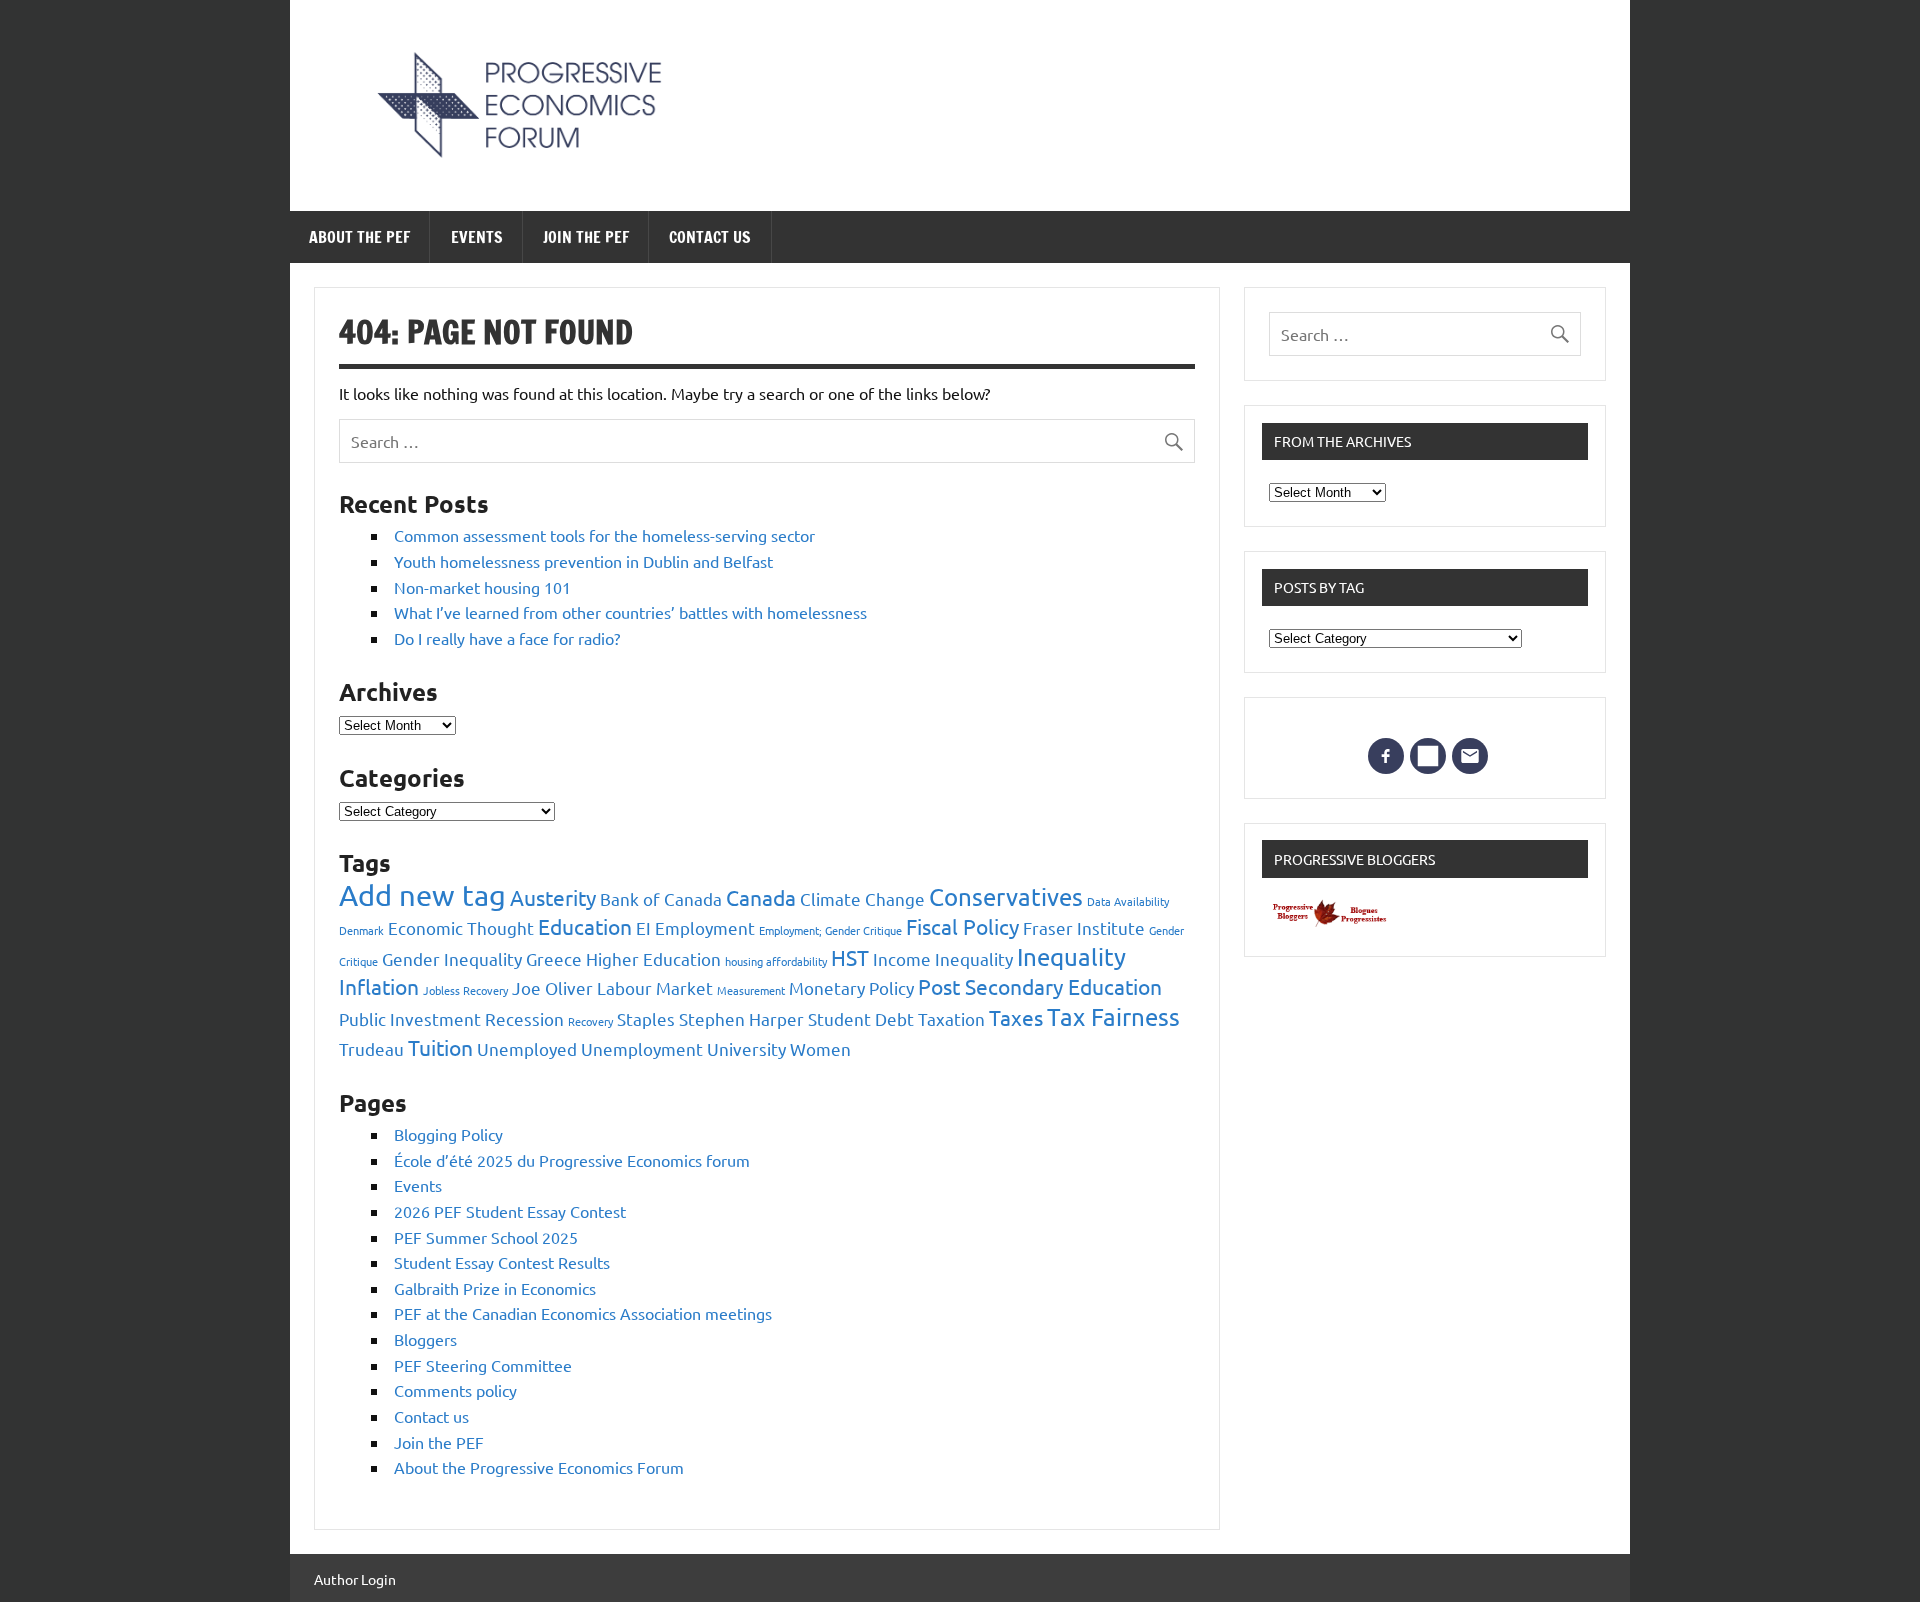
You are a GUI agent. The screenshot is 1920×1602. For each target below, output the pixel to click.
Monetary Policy (851, 987)
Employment (705, 927)
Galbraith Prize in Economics (495, 1288)
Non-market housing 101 (482, 587)
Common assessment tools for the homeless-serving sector (604, 535)
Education (585, 926)
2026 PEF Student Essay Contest (510, 1211)
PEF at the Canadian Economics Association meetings (583, 1313)
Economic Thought (461, 927)
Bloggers (425, 1339)
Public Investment (410, 1018)
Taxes (1016, 1017)
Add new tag (422, 895)
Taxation (951, 1018)
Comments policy (455, 1390)
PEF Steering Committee (483, 1365)
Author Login (355, 1579)
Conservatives (1006, 896)
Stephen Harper (741, 1018)
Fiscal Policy (962, 926)
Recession (524, 1018)
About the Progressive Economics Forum (539, 1467)
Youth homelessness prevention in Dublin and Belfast (583, 561)
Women (820, 1048)
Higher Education (653, 958)
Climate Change (862, 898)
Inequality (1071, 956)
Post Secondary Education (1040, 986)
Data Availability (1128, 901)
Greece (554, 958)
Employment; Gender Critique (830, 930)
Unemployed (527, 1048)
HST (850, 957)
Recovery (590, 1021)
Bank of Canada (661, 898)
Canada (761, 897)
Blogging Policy (448, 1134)
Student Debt (861, 1018)
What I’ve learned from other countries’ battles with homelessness (630, 612)
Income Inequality (943, 958)
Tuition (440, 1047)
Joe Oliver (552, 987)
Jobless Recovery (465, 990)
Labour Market (655, 987)
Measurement (751, 990)
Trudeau (371, 1048)
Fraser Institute (1084, 927)
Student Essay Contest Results (502, 1262)
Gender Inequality (452, 958)
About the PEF (359, 237)
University (746, 1048)
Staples (646, 1018)
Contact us (710, 237)
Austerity (553, 897)
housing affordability (776, 961)
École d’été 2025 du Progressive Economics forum (572, 1160)
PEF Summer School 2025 (486, 1237)
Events (477, 237)
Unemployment (642, 1048)
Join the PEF (586, 237)
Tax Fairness (1113, 1016)
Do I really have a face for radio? (507, 638)
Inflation (379, 986)
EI (643, 927)
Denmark (361, 930)
